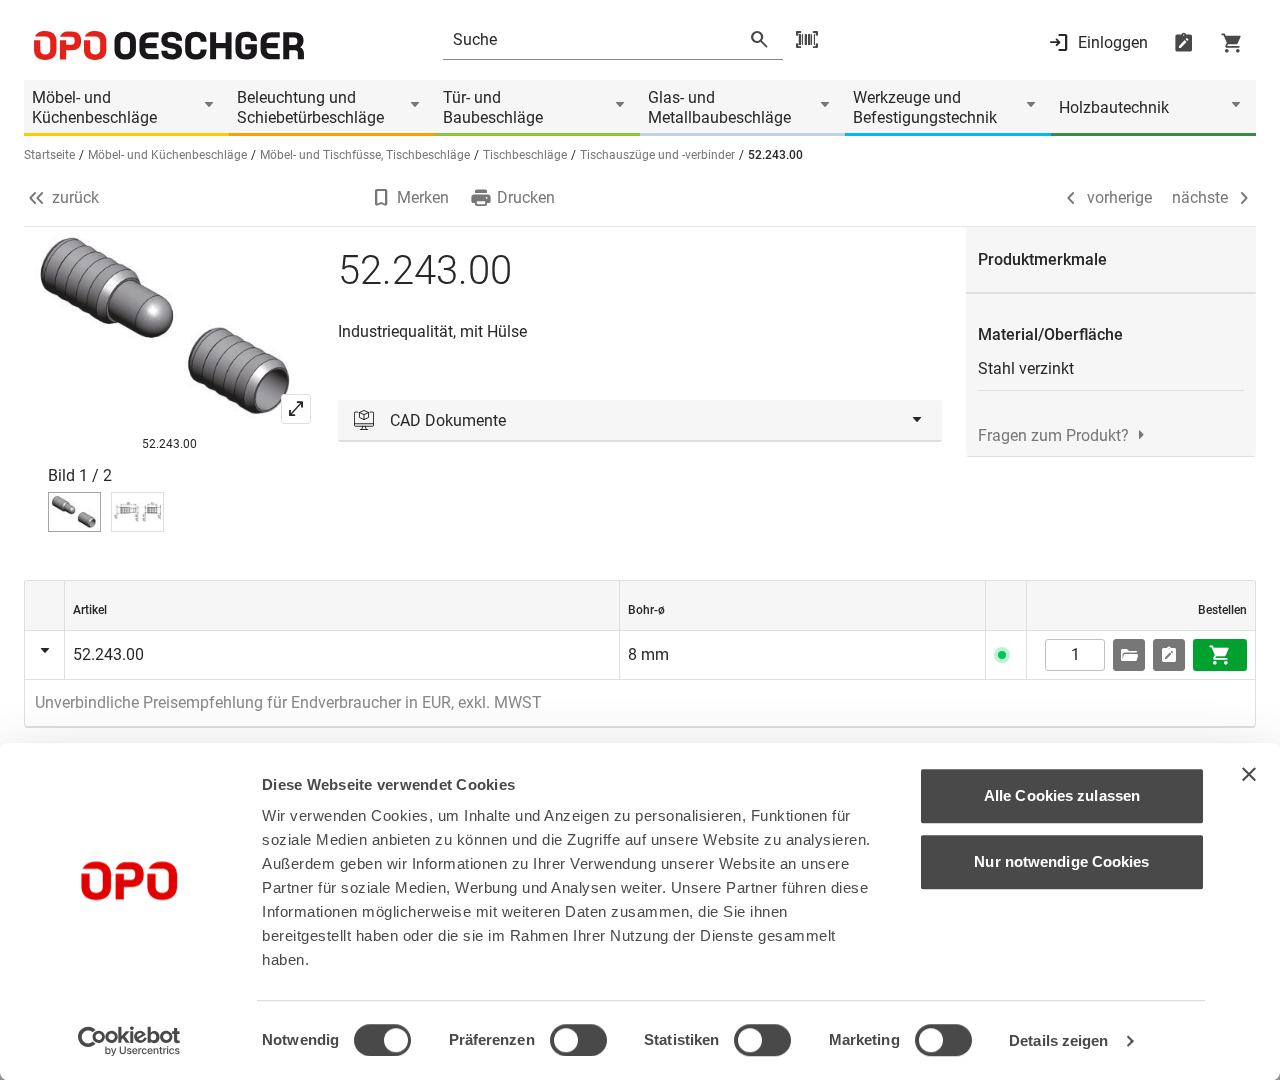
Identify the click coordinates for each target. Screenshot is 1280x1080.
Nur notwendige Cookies (1061, 861)
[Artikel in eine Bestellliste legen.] (1169, 655)
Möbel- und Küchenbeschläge (94, 107)
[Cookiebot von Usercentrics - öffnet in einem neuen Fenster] (129, 1041)
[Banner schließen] (1249, 774)
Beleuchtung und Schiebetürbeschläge (310, 107)
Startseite (49, 155)
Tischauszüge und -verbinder (657, 155)
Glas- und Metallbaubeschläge (719, 107)
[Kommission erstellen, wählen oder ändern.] (1129, 655)
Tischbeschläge (525, 155)
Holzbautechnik (1114, 107)
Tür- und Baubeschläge (493, 107)
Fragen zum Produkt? (1053, 435)
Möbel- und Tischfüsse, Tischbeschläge (365, 155)
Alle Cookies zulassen (1062, 795)
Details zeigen (1058, 1040)
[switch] (578, 1040)
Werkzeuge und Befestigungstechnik (925, 107)
